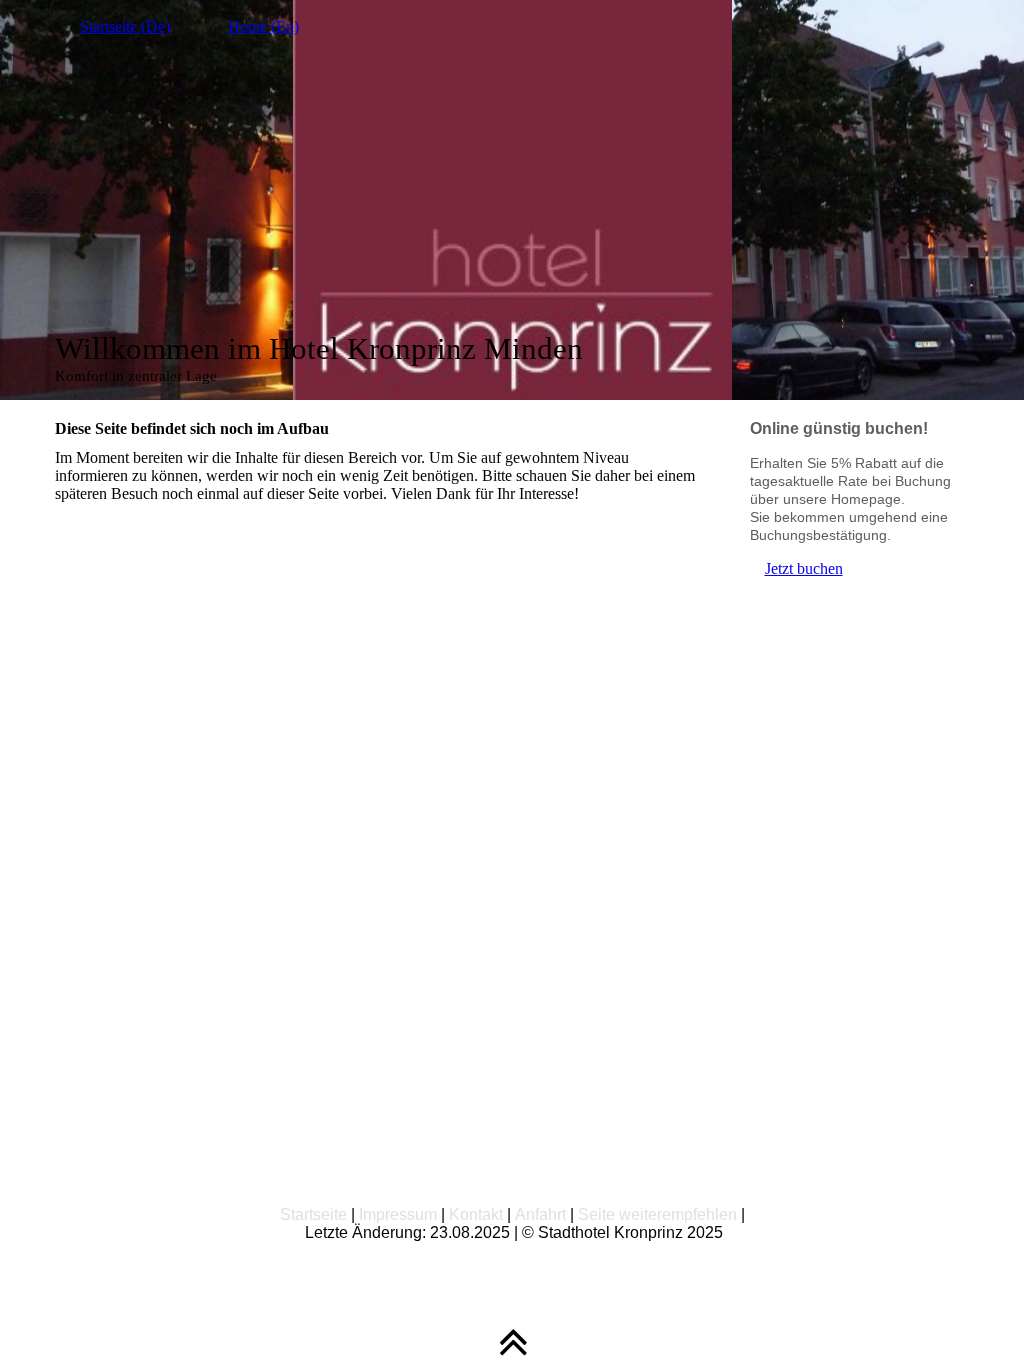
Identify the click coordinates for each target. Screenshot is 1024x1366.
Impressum (398, 1214)
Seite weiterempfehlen (657, 1214)
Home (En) (263, 26)
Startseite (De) (125, 26)
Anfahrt (540, 1214)
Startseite (313, 1214)
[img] (512, 200)
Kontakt (476, 1214)
